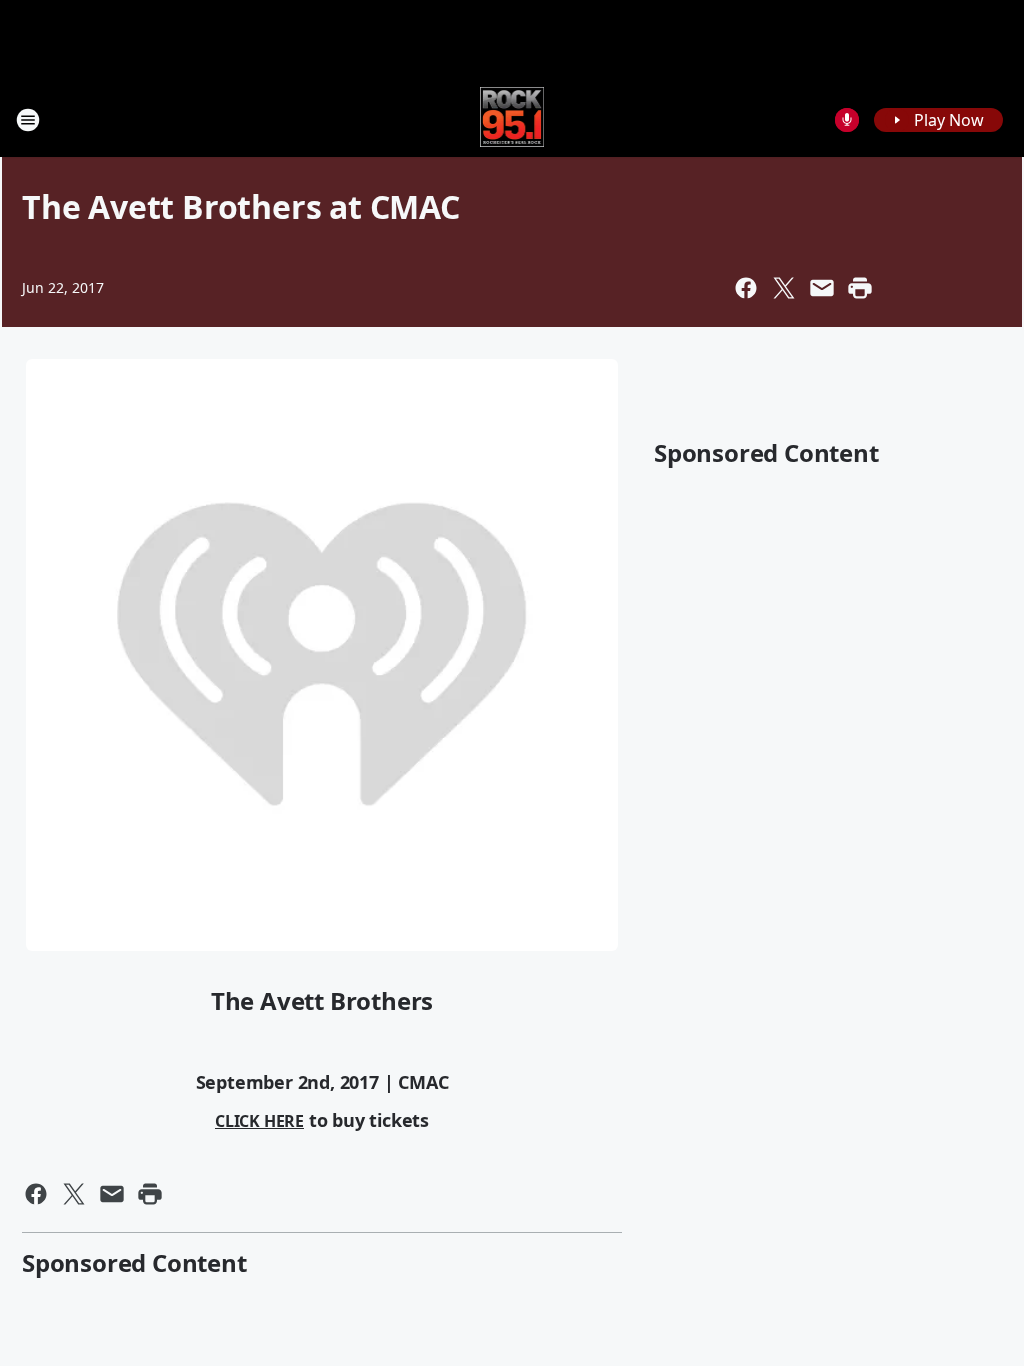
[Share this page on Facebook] (746, 288)
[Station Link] (512, 119)
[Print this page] (860, 288)
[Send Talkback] (847, 120)
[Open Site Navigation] (28, 120)
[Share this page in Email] (822, 288)
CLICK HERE (259, 1121)
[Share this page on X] (784, 288)
